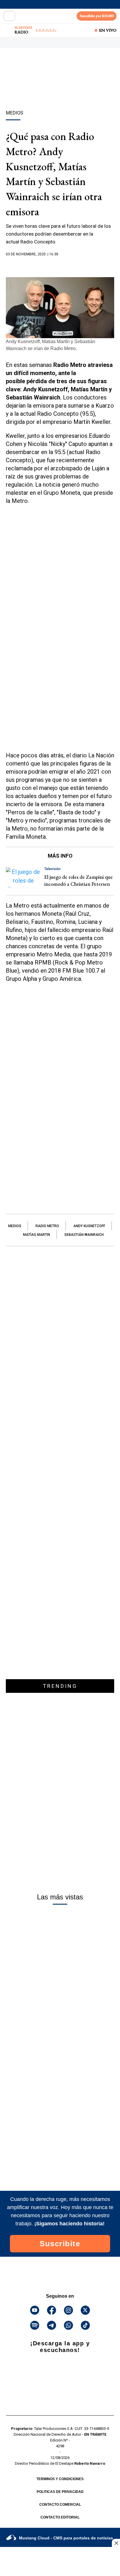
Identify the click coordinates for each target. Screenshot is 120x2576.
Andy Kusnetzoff (89, 1226)
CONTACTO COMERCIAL (60, 2505)
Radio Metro (47, 1226)
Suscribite (60, 2244)
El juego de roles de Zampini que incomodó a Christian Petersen (78, 880)
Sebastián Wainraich (84, 1235)
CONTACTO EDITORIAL (60, 2517)
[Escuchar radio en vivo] (8, 30)
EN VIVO (108, 30)
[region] (60, 89)
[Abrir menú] (9, 16)
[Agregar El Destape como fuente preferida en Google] (60, 266)
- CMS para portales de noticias (66, 2538)
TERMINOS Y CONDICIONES (60, 2479)
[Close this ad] (116, 2543)
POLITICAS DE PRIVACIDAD (60, 2492)
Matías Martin (37, 1235)
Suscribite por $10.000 (97, 16)
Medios (15, 1226)
